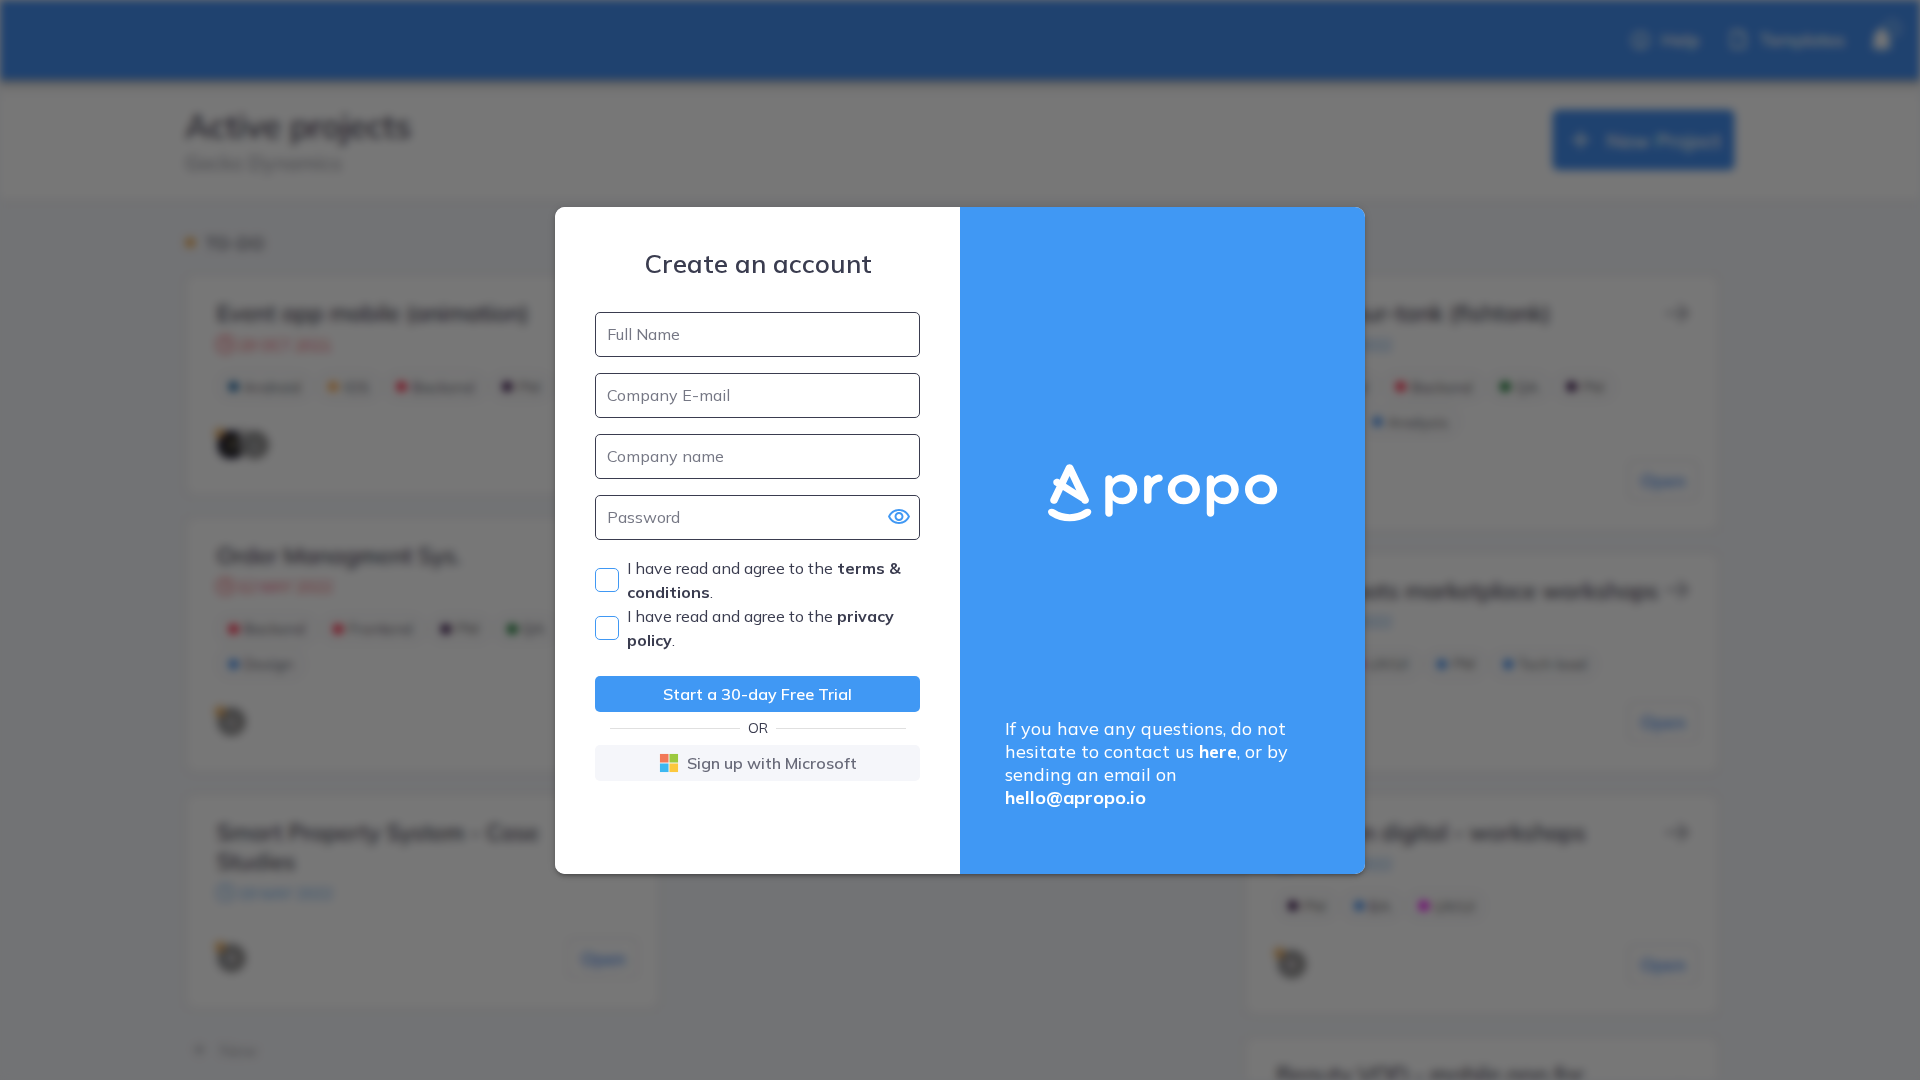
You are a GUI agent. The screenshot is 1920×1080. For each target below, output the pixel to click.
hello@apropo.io (1075, 797)
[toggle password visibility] (899, 517)
